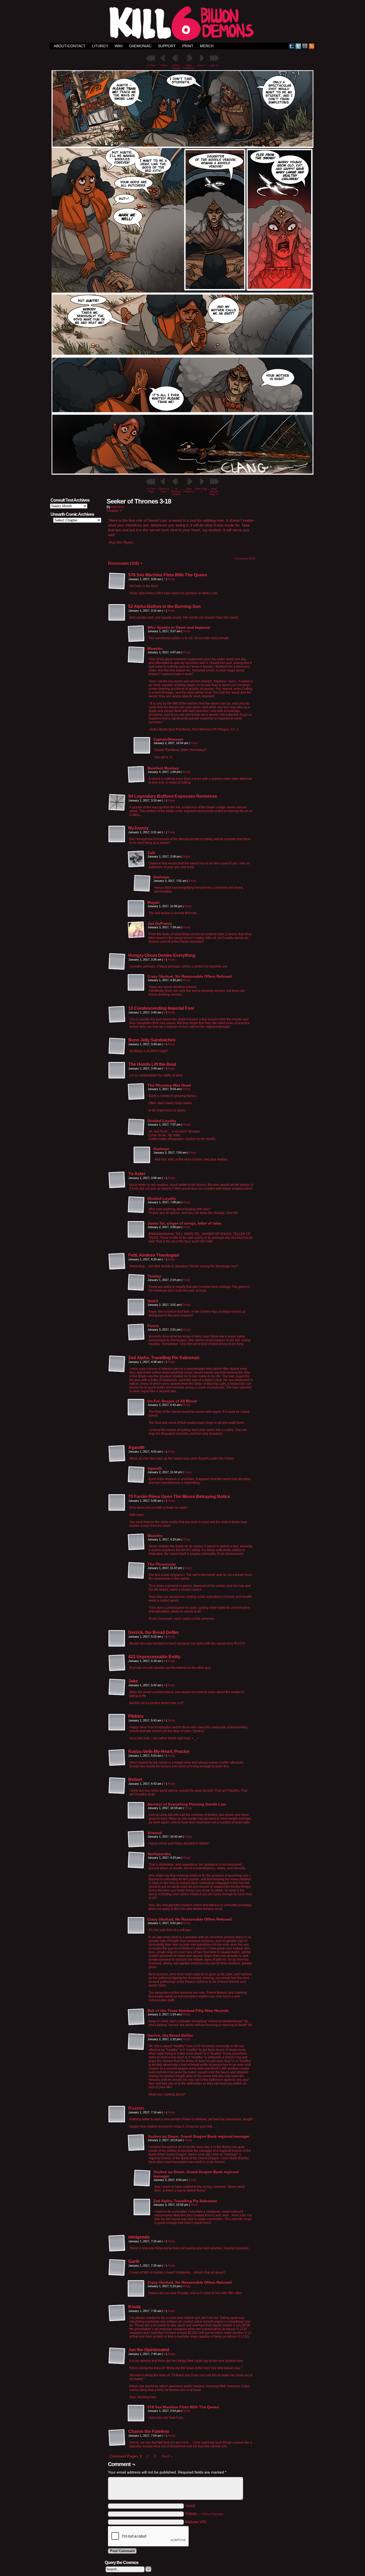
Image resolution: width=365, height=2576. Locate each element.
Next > (201, 65)
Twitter (298, 46)
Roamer (136, 2108)
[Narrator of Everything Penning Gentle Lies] (136, 1811)
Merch (207, 46)
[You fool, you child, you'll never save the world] (183, 473)
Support (167, 46)
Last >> (214, 65)
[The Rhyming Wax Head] (136, 1092)
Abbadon (118, 507)
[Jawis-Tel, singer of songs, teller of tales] (136, 1230)
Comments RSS (245, 559)
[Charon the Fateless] (117, 2438)
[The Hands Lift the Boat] (117, 1071)
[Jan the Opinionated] (117, 2356)
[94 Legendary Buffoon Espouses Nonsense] (117, 803)
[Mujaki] (136, 909)
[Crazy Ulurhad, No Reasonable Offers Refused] (136, 983)
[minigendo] (117, 2243)
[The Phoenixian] (136, 1571)
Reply (172, 579)
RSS (312, 46)
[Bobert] (117, 1786)
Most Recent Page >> (214, 491)
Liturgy (100, 46)
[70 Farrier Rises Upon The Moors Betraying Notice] (117, 1503)
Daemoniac (140, 46)
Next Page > (201, 490)
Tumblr (292, 46)
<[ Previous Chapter (176, 491)
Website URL (196, 2522)
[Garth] (117, 2268)
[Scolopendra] (136, 1860)
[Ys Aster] (117, 1180)
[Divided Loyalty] (136, 1127)
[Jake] (117, 1687)
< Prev (164, 65)
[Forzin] (136, 1332)
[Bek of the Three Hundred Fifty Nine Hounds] (136, 2017)
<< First (151, 65)
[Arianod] (136, 1839)
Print (188, 46)
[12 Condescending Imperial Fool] (117, 1014)
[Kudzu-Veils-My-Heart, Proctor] (117, 1758)
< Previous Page (164, 490)
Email (305, 46)
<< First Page (151, 490)
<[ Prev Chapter (176, 67)
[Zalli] (136, 859)
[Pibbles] (117, 1722)
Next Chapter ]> (189, 67)
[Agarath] (117, 1454)
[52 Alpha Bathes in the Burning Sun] (117, 613)
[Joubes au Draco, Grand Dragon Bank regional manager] (136, 2143)
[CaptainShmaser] (142, 746)
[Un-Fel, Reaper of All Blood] (136, 1407)
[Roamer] (117, 2122)
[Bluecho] (136, 655)
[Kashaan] (142, 883)
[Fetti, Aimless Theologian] (117, 1261)
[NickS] (136, 1307)
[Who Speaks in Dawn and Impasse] (136, 634)
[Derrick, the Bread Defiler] (117, 1639)
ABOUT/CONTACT (70, 46)
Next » (167, 2456)
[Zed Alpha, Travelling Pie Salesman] (117, 1364)
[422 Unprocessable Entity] (117, 1663)
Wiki (119, 46)
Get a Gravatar (213, 2514)
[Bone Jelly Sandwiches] (117, 1046)
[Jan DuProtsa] (136, 930)
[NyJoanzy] (117, 834)
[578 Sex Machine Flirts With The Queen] (117, 581)
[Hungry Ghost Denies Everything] (117, 962)
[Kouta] (117, 2313)
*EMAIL (204, 2514)
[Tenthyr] (136, 1283)
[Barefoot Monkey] (136, 774)
